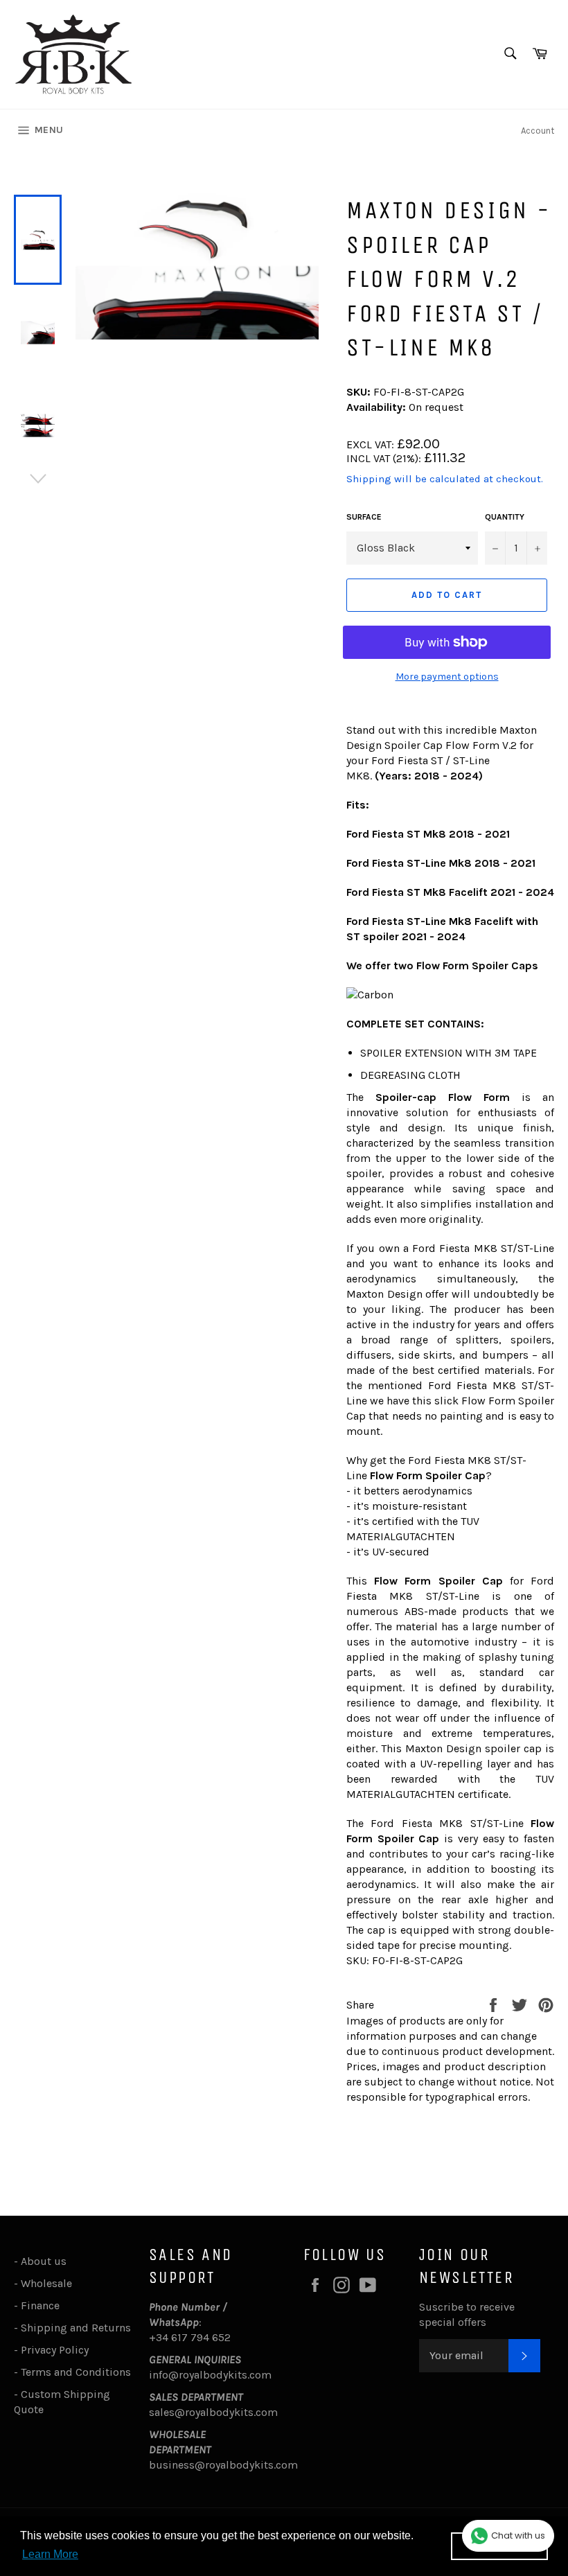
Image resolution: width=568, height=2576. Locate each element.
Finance (40, 2305)
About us (44, 2261)
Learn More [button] (50, 2554)
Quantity (505, 517)
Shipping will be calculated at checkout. (445, 479)
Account (538, 131)
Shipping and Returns (76, 2328)
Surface (364, 517)
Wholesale (49, 2283)
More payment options (447, 677)
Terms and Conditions (76, 2372)
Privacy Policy (55, 2350)
